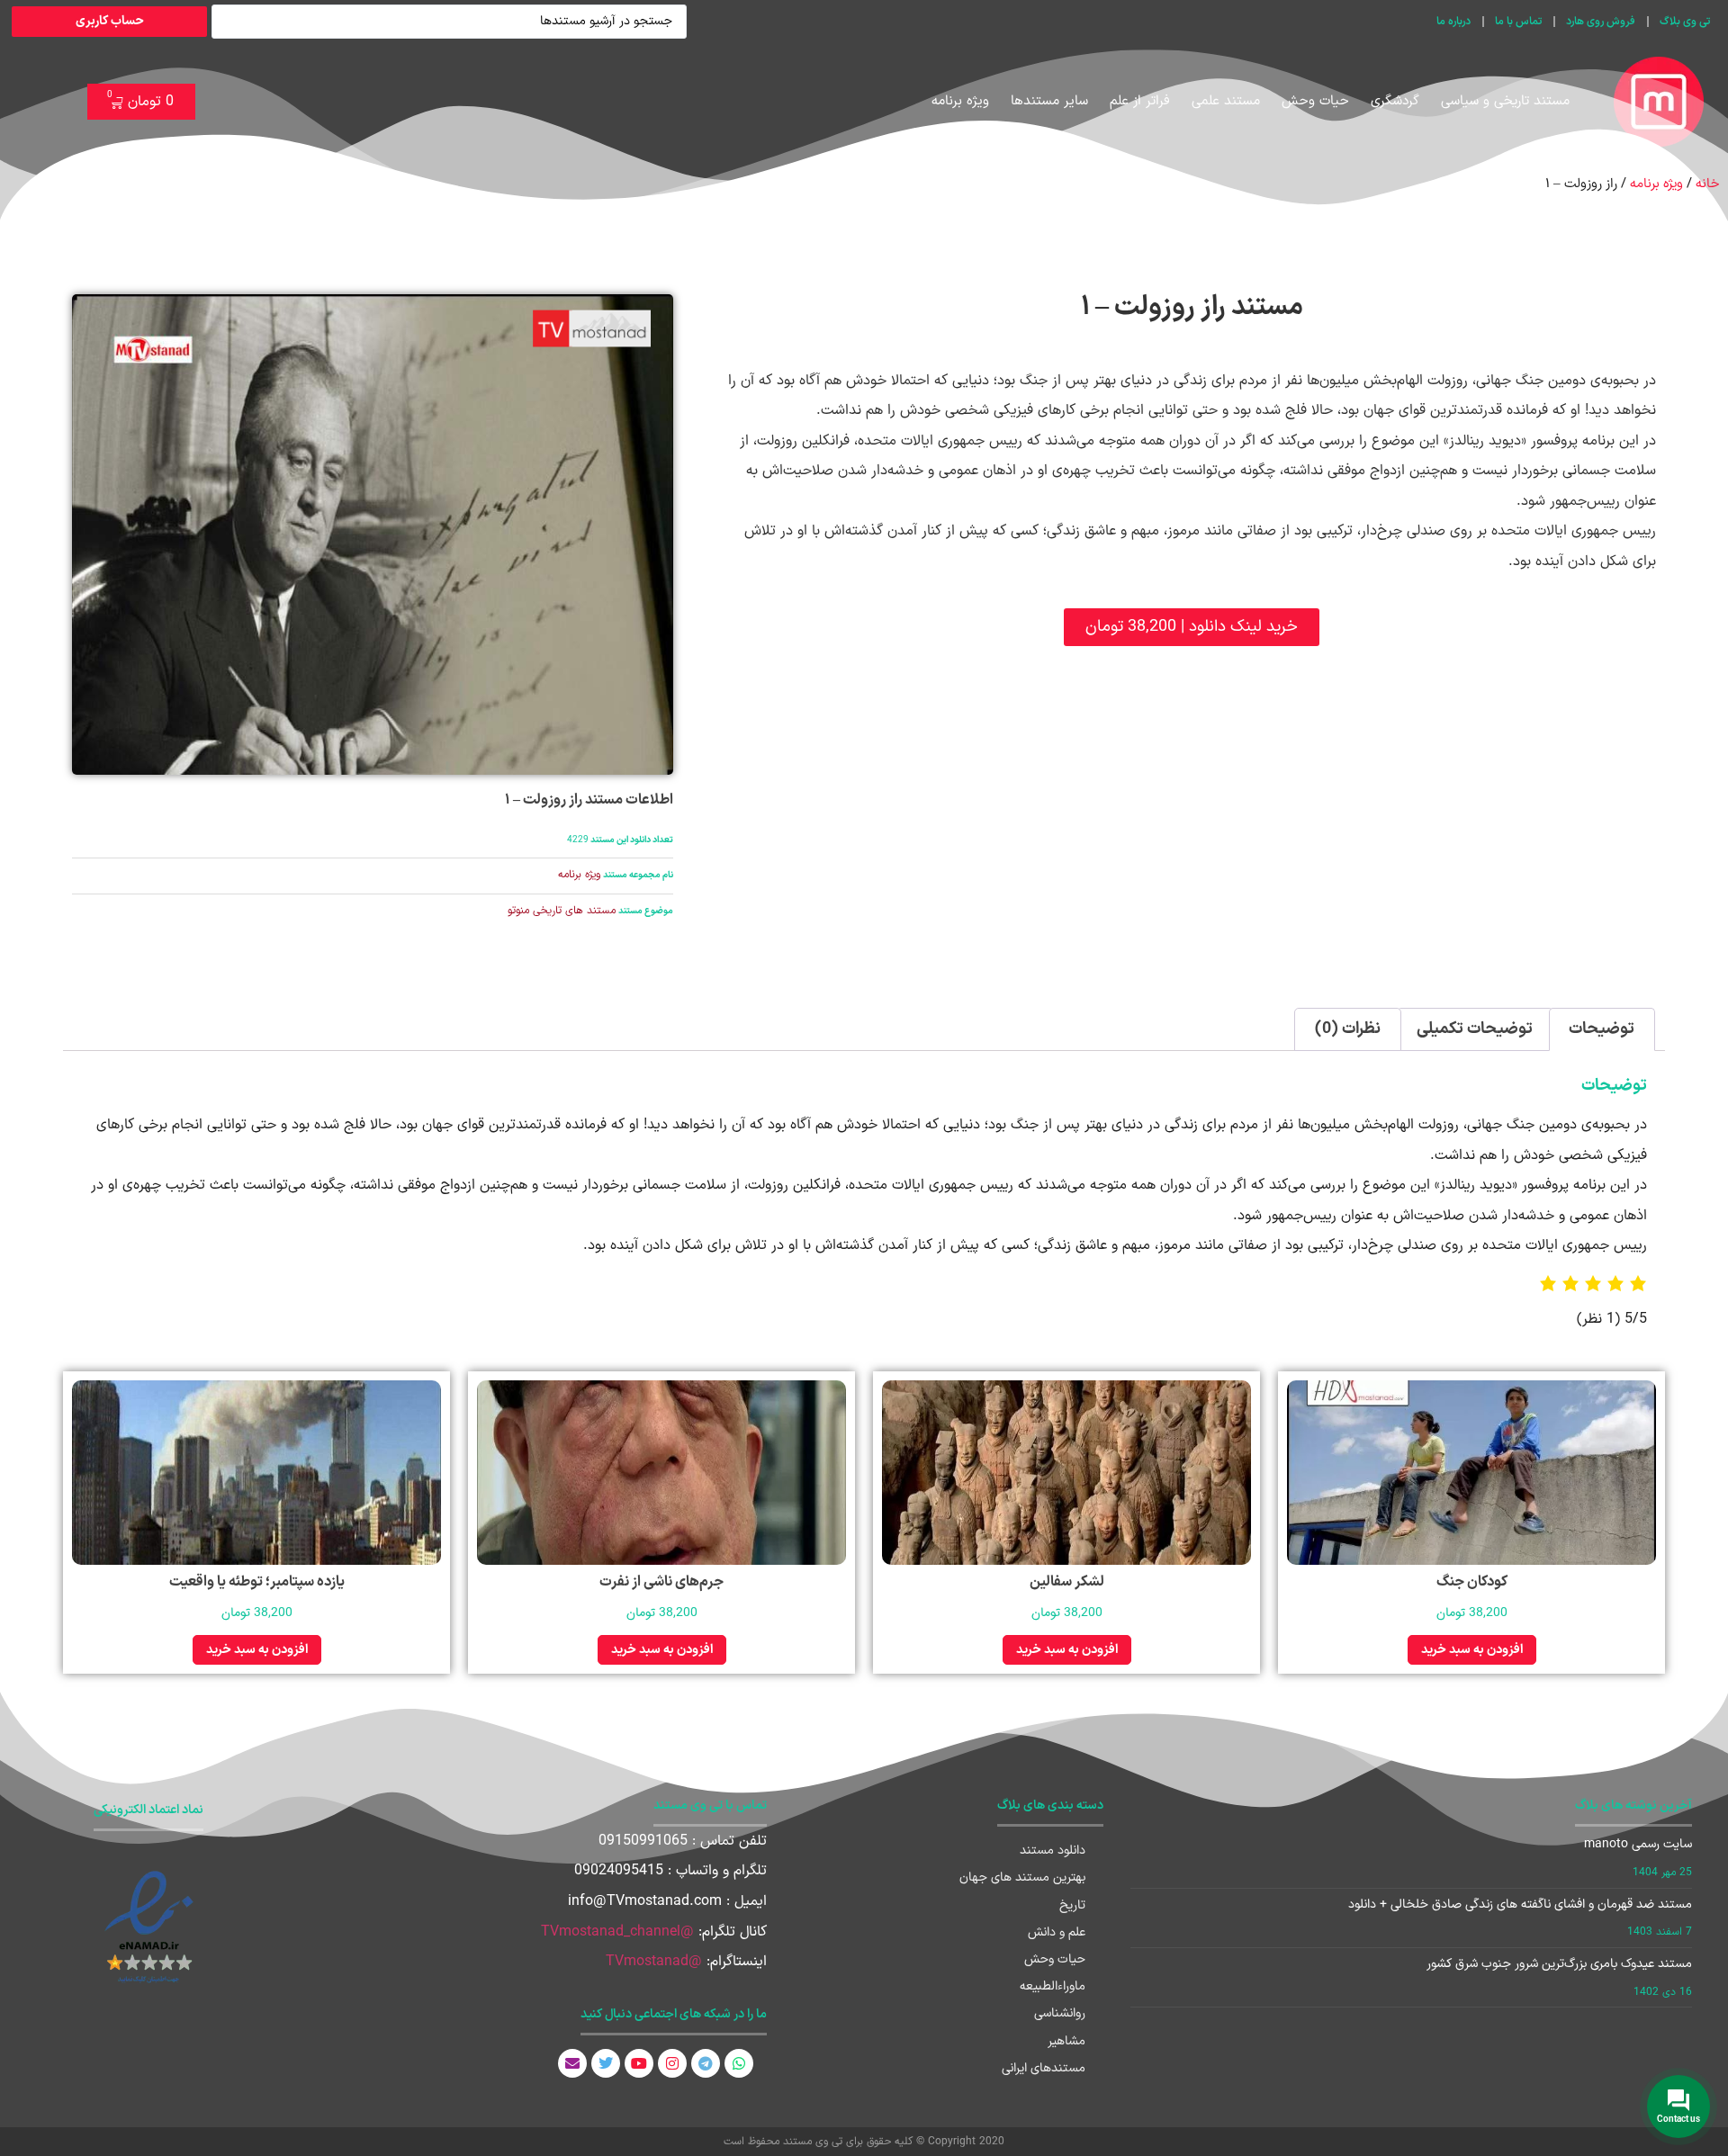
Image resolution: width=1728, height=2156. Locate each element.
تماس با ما (1518, 22)
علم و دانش (1057, 1932)
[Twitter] (606, 2063)
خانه (1707, 184)
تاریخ (1072, 1905)
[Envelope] (572, 2063)
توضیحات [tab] (1602, 1029)
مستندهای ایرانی (1044, 2068)
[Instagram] (672, 2063)
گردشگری (1395, 101)
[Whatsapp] (739, 2063)
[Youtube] (639, 2063)
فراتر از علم (1140, 101)
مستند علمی (1226, 101)
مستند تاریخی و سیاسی (1505, 101)
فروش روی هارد (1601, 22)
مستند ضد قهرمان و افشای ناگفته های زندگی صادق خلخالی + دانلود (1520, 1904)
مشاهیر (1066, 2041)
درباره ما (1453, 22)
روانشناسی (1060, 2013)
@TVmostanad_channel (617, 1932)
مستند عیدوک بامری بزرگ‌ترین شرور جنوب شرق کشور (1559, 1964)
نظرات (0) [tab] (1348, 1029)
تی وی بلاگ (1685, 22)
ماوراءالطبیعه (1053, 1986)
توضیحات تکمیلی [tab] (1475, 1029)
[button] (1192, 627)
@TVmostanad (654, 1962)
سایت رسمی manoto (1638, 1844)
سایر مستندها (1049, 101)
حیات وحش (1315, 101)
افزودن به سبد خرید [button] (1472, 1650)
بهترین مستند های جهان (1022, 1878)
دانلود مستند (1053, 1851)
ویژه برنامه (960, 101)
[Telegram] (706, 2063)
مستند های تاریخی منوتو (562, 911)
